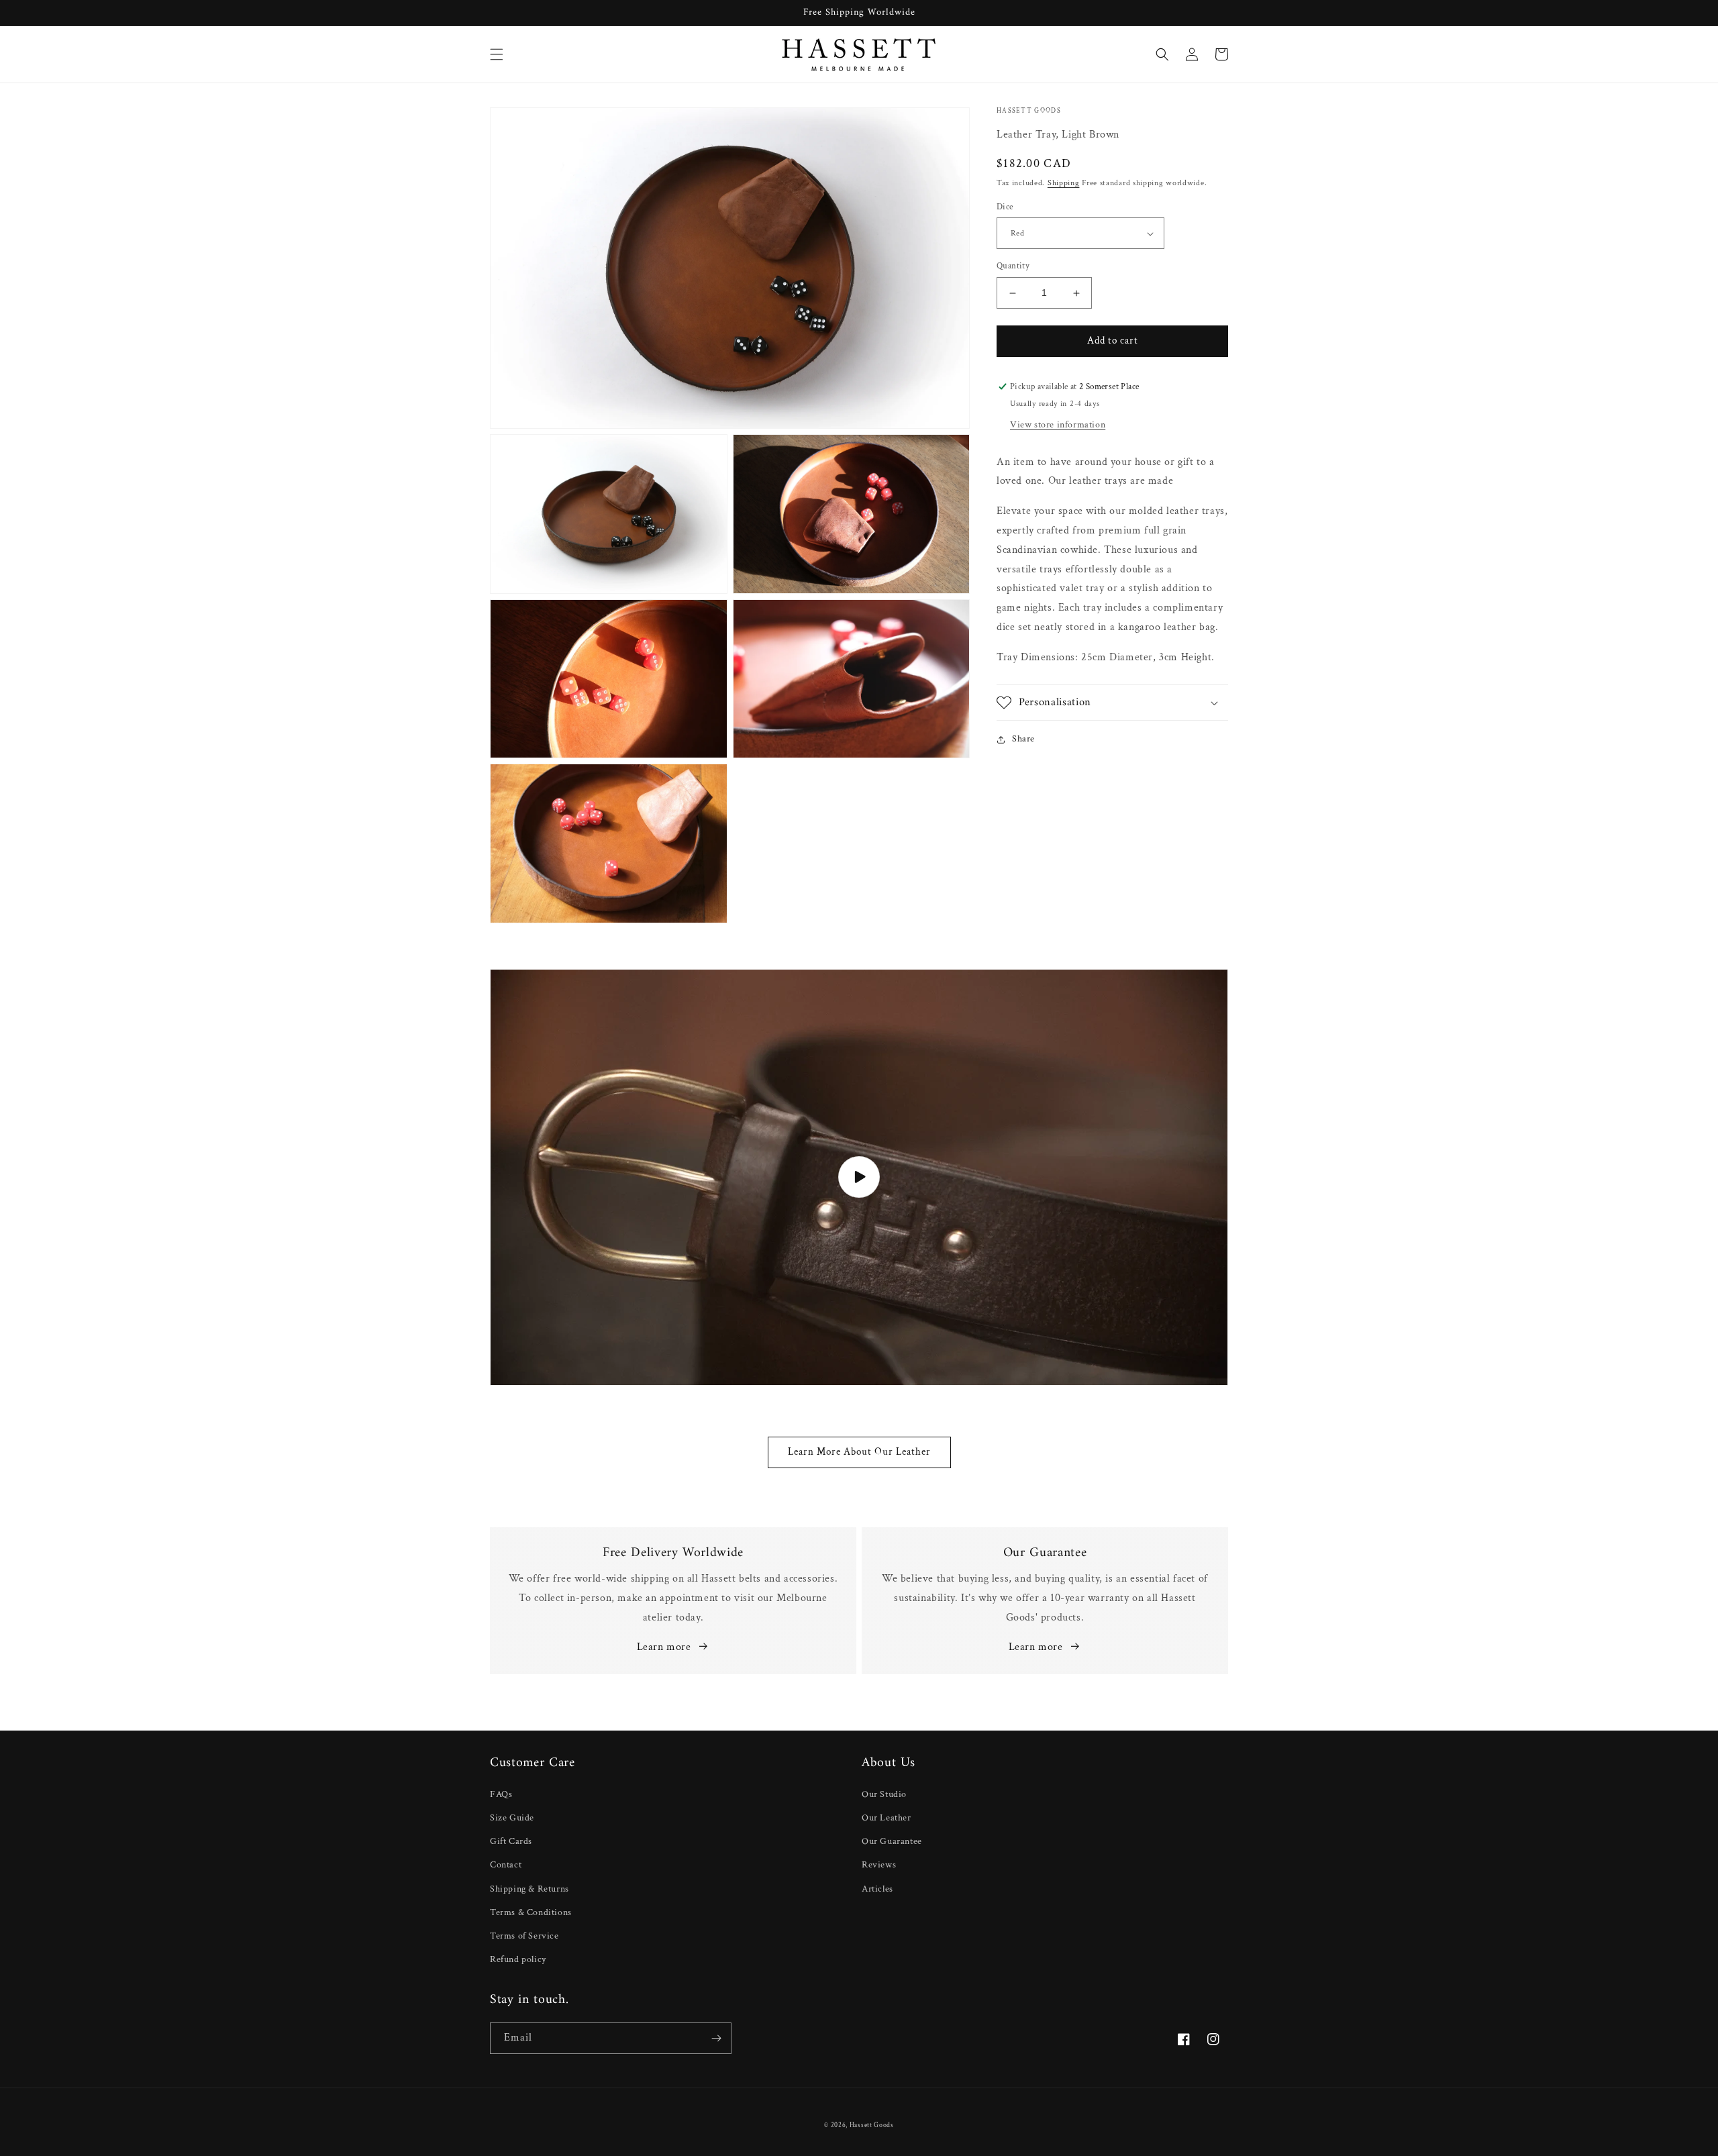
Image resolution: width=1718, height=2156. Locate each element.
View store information (1058, 425)
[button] (497, 54)
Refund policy (518, 1959)
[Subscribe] (716, 2038)
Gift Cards (511, 1841)
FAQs (501, 1794)
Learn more (664, 1647)
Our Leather (887, 1818)
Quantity (1013, 267)
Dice (1005, 207)
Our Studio (884, 1794)
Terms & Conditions (531, 1912)
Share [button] (1023, 739)
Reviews (879, 1865)
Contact (506, 1865)
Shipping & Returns (529, 1889)
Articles (877, 1889)
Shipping (1064, 184)
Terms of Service (524, 1936)
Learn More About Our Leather (859, 1452)
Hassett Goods (872, 2125)
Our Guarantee (892, 1841)
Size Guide (512, 1818)
